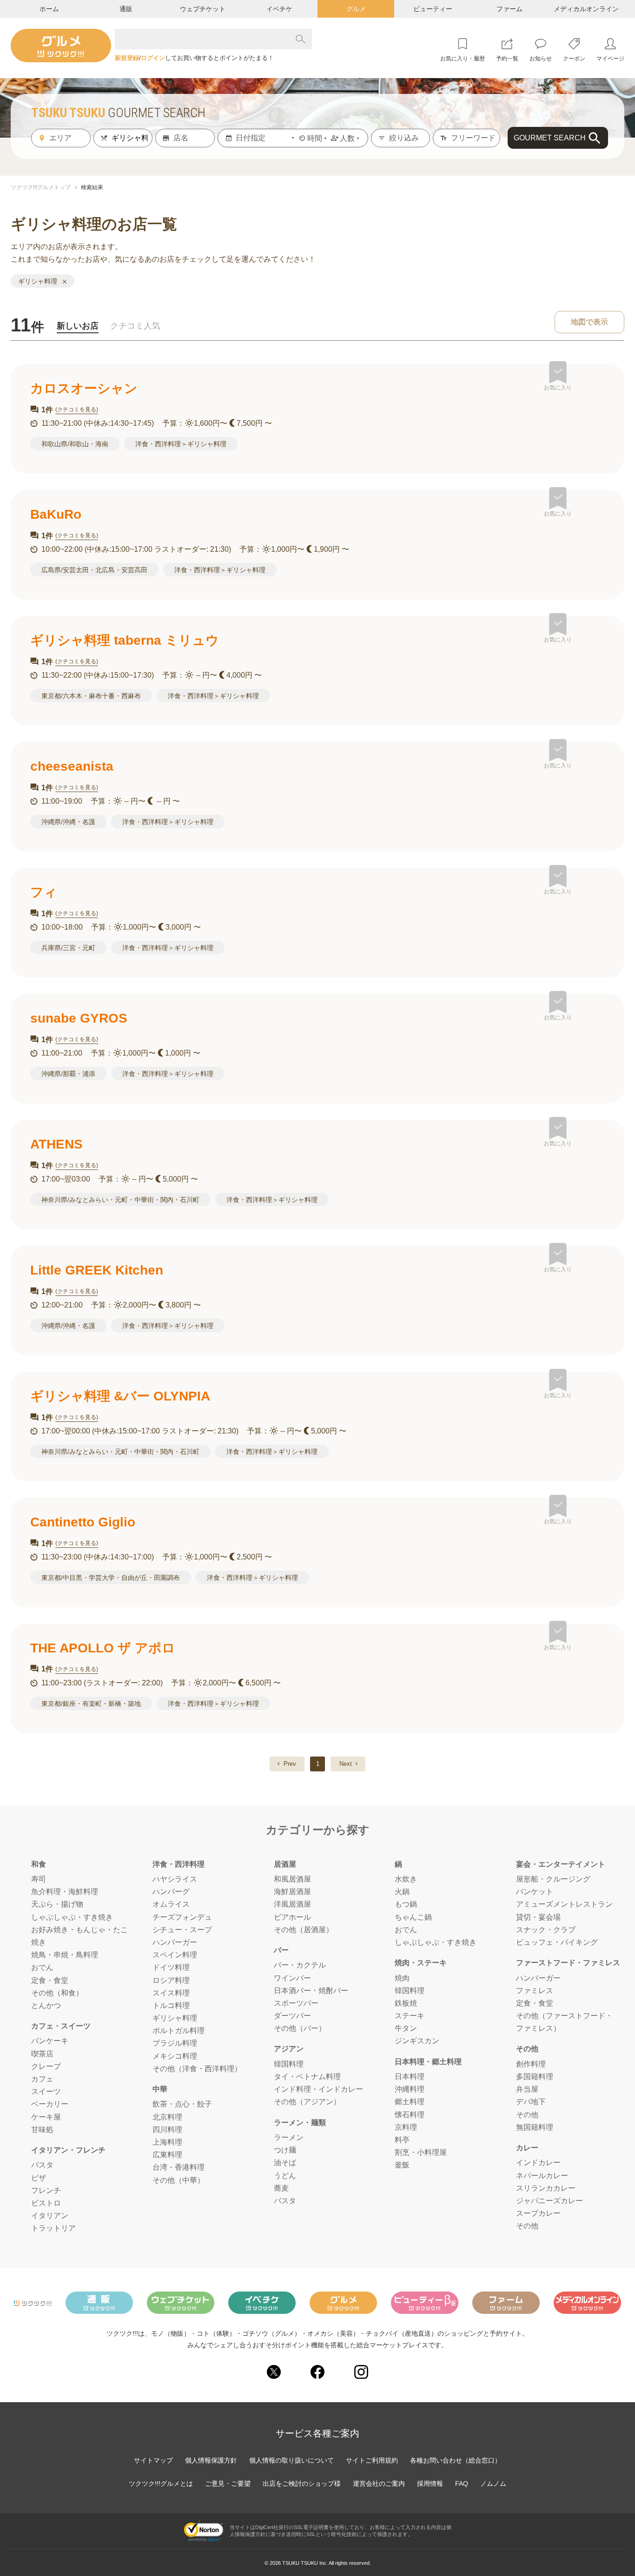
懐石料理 (410, 2115)
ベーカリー (50, 2104)
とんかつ (46, 2005)
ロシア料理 (171, 1980)
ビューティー (433, 9)
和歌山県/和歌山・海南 (75, 444)
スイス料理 (171, 1993)
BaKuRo (56, 514)
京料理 (406, 2127)
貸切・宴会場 (538, 1917)
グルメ (356, 9)
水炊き (406, 1879)
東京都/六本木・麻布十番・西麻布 (91, 696)
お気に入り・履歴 (463, 59)
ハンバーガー (175, 1942)
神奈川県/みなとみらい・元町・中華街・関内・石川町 (120, 1200)
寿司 (39, 1879)
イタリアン (50, 2216)
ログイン (153, 58)
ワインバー (292, 1978)
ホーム (49, 9)
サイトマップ (153, 2460)
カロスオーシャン (84, 388)
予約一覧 (507, 59)
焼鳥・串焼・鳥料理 (65, 1955)
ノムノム (493, 2484)
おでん (42, 1967)
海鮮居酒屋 (292, 1892)
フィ (44, 892)
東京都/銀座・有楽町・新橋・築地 (91, 1704)
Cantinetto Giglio (83, 1522)
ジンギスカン (417, 2041)
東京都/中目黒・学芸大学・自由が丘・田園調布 (111, 1578)
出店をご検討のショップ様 (302, 2484)
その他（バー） (300, 2028)
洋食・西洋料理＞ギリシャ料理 (181, 444)
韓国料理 (289, 2064)
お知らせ (541, 59)
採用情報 (430, 2484)
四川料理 (167, 2130)
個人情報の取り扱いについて (291, 2460)
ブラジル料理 (175, 2043)
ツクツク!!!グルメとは (161, 2484)
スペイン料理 (175, 1955)
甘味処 (42, 2130)
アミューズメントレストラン (564, 1904)
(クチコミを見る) (77, 410)
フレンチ (46, 2190)
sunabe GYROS (79, 1018)
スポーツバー (296, 2003)
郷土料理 (410, 2102)
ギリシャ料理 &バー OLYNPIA (120, 1396)
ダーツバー (292, 2016)
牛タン (406, 2028)
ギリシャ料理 (175, 2018)
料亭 (402, 2140)
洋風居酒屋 (292, 1904)
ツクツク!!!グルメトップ (41, 187)
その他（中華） (179, 2180)
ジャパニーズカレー (549, 2201)
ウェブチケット (203, 9)
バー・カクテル (300, 1965)
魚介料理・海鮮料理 (65, 1892)
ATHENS (56, 1144)
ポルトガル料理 (179, 2031)
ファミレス (535, 1991)
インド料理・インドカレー (318, 2089)
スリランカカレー (546, 2188)
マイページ (610, 59)
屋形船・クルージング (553, 1879)
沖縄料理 (410, 2089)
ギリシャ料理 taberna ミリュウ (125, 640)
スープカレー (538, 2213)
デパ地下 (531, 2102)
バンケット (535, 1892)
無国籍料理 (535, 2127)
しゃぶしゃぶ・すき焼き (72, 1917)
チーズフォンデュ (182, 1917)
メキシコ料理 (175, 2056)
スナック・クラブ (546, 1930)
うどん (285, 2176)
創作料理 (531, 2064)
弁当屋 (527, 2089)
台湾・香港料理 (179, 2167)
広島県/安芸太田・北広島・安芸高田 (94, 570)
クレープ (46, 2066)
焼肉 (402, 1978)
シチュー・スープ (182, 1930)
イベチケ (279, 9)
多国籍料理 (535, 2077)
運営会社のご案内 (379, 2484)
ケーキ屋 (46, 2117)
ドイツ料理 (171, 1967)
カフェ (42, 2079)
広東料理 (167, 2155)
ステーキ (410, 2016)
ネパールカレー (542, 2176)
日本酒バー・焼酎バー (311, 1991)
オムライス (171, 1904)
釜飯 (402, 2165)
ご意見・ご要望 (228, 2484)
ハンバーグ (171, 1892)
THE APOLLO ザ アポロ (103, 1648)
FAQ (462, 2484)
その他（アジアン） (307, 2102)
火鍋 (402, 1892)
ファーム (509, 9)
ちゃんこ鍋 (413, 1917)
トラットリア (53, 2228)
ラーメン (289, 2137)
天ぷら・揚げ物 (57, 1904)
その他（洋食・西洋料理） (197, 2069)
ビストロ (46, 2203)
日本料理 (410, 2077)
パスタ (42, 2165)
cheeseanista (72, 766)
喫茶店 (42, 2054)
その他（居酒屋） (304, 1930)
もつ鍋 (406, 1904)
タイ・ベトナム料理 (307, 2077)
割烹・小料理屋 (421, 2152)
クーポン (574, 59)
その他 (527, 2115)
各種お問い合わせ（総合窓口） (456, 2460)
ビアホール (292, 1917)
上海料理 (167, 2142)
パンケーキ (50, 2041)
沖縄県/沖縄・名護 (68, 822)
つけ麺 (285, 2150)
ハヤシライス (175, 1879)
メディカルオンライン (586, 9)
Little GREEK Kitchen (97, 1270)
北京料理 (167, 2117)
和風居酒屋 (292, 1879)
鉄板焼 (406, 2003)
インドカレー (538, 2163)
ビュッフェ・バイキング (557, 1942)
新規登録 (127, 58)
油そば (285, 2163)
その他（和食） (57, 1993)
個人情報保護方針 (211, 2460)
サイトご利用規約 (372, 2460)
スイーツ (46, 2091)
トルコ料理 (171, 2005)
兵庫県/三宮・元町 (68, 948)
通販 (126, 9)
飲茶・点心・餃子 (182, 2104)
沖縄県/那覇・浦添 (68, 1074)
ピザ (39, 2178)
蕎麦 (281, 2188)
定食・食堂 (50, 1980)
